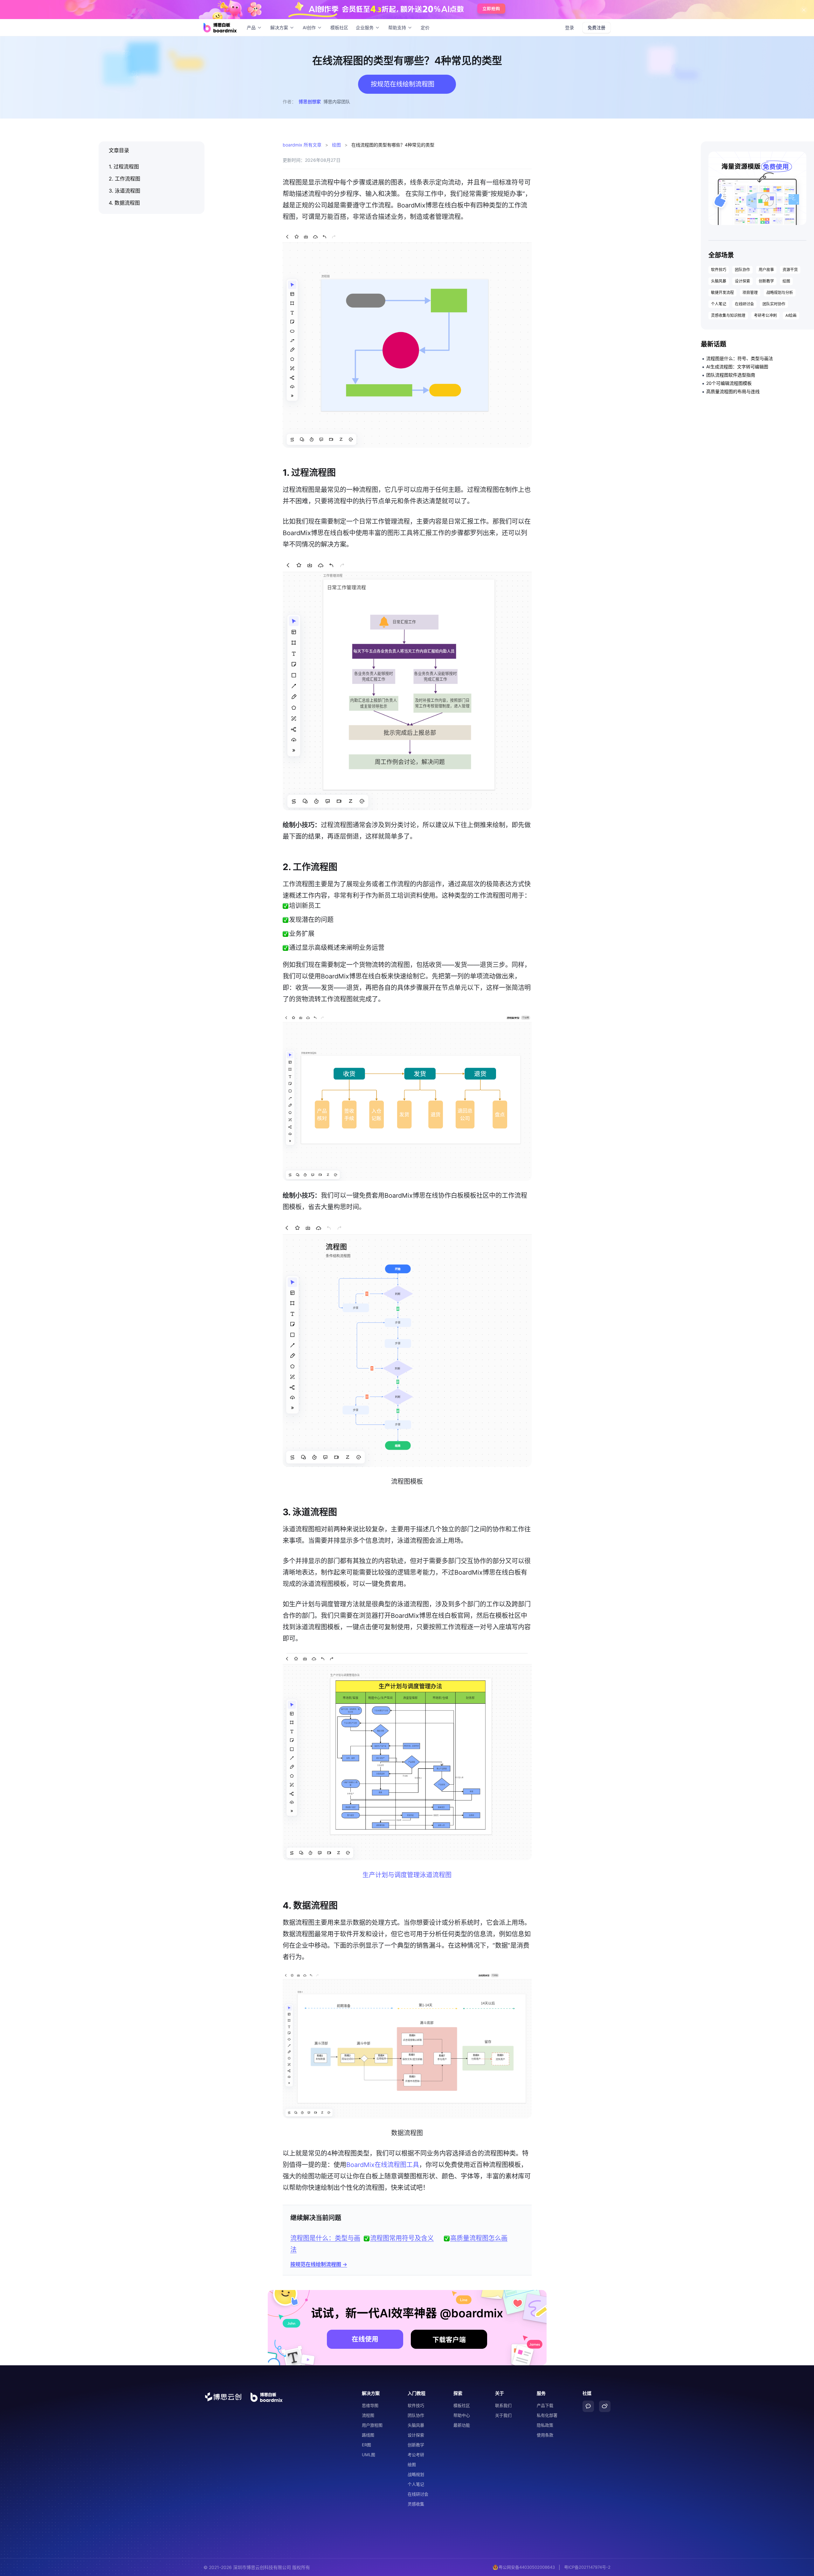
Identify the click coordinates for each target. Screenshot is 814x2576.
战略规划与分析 (780, 293)
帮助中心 (462, 2415)
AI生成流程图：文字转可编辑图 (737, 367)
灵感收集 (416, 2504)
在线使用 (365, 2339)
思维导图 (370, 2405)
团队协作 (742, 270)
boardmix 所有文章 (302, 145)
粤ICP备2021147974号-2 (587, 2567)
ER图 (366, 2445)
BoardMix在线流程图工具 (383, 2165)
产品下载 (545, 2405)
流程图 (368, 2415)
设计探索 (742, 281)
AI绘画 (791, 315)
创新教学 (766, 281)
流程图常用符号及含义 (402, 2238)
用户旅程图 (372, 2425)
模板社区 (339, 27)
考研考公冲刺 (765, 315)
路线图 (368, 2435)
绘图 (336, 145)
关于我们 (503, 2415)
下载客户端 (449, 2340)
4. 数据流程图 (124, 203)
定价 (425, 27)
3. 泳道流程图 (124, 191)
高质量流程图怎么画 (479, 2238)
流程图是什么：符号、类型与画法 (740, 358)
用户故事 (766, 270)
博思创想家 (310, 102)
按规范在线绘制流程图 (316, 2264)
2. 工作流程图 (124, 179)
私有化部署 (547, 2415)
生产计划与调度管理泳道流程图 (407, 1875)
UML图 (369, 2455)
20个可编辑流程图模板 (729, 383)
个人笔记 (719, 304)
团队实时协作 (774, 304)
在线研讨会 (744, 304)
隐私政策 (545, 2425)
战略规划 (416, 2474)
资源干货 (790, 270)
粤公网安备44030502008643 (527, 2567)
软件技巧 (719, 270)
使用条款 (545, 2435)
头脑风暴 (719, 281)
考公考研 (416, 2455)
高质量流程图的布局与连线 (733, 391)
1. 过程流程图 (124, 167)
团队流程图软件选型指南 (731, 375)
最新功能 (462, 2425)
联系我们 (503, 2405)
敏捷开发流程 (722, 293)
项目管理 (750, 293)
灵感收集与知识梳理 (728, 315)
